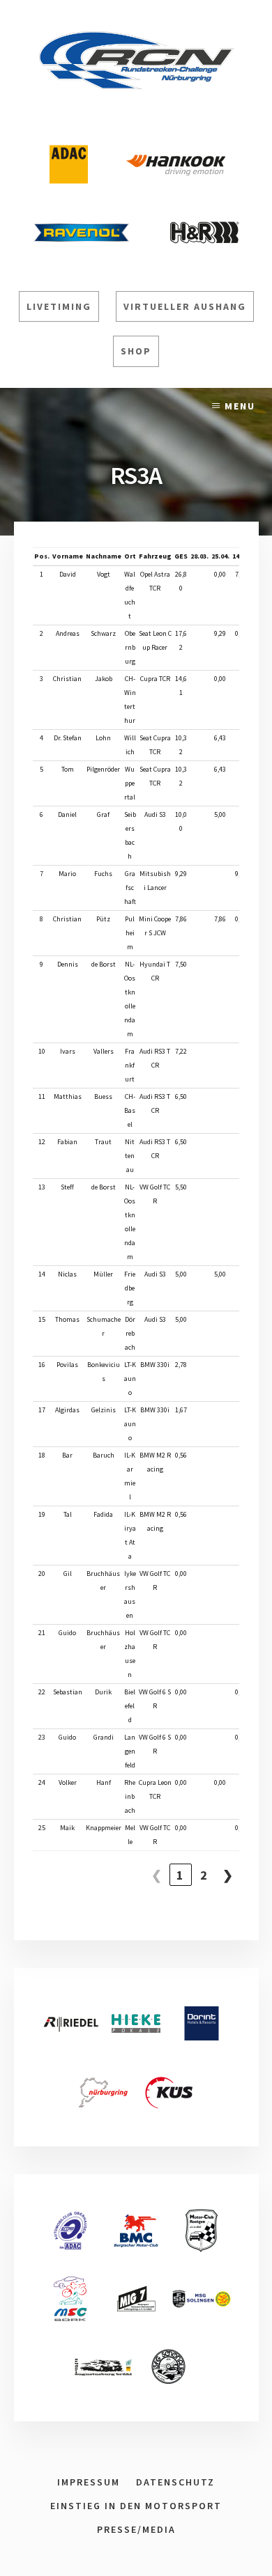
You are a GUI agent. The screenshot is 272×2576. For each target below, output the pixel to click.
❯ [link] (228, 1875)
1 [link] (181, 1875)
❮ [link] (157, 1875)
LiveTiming (59, 306)
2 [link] (204, 1875)
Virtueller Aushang (185, 306)
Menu (240, 406)
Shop (136, 351)
